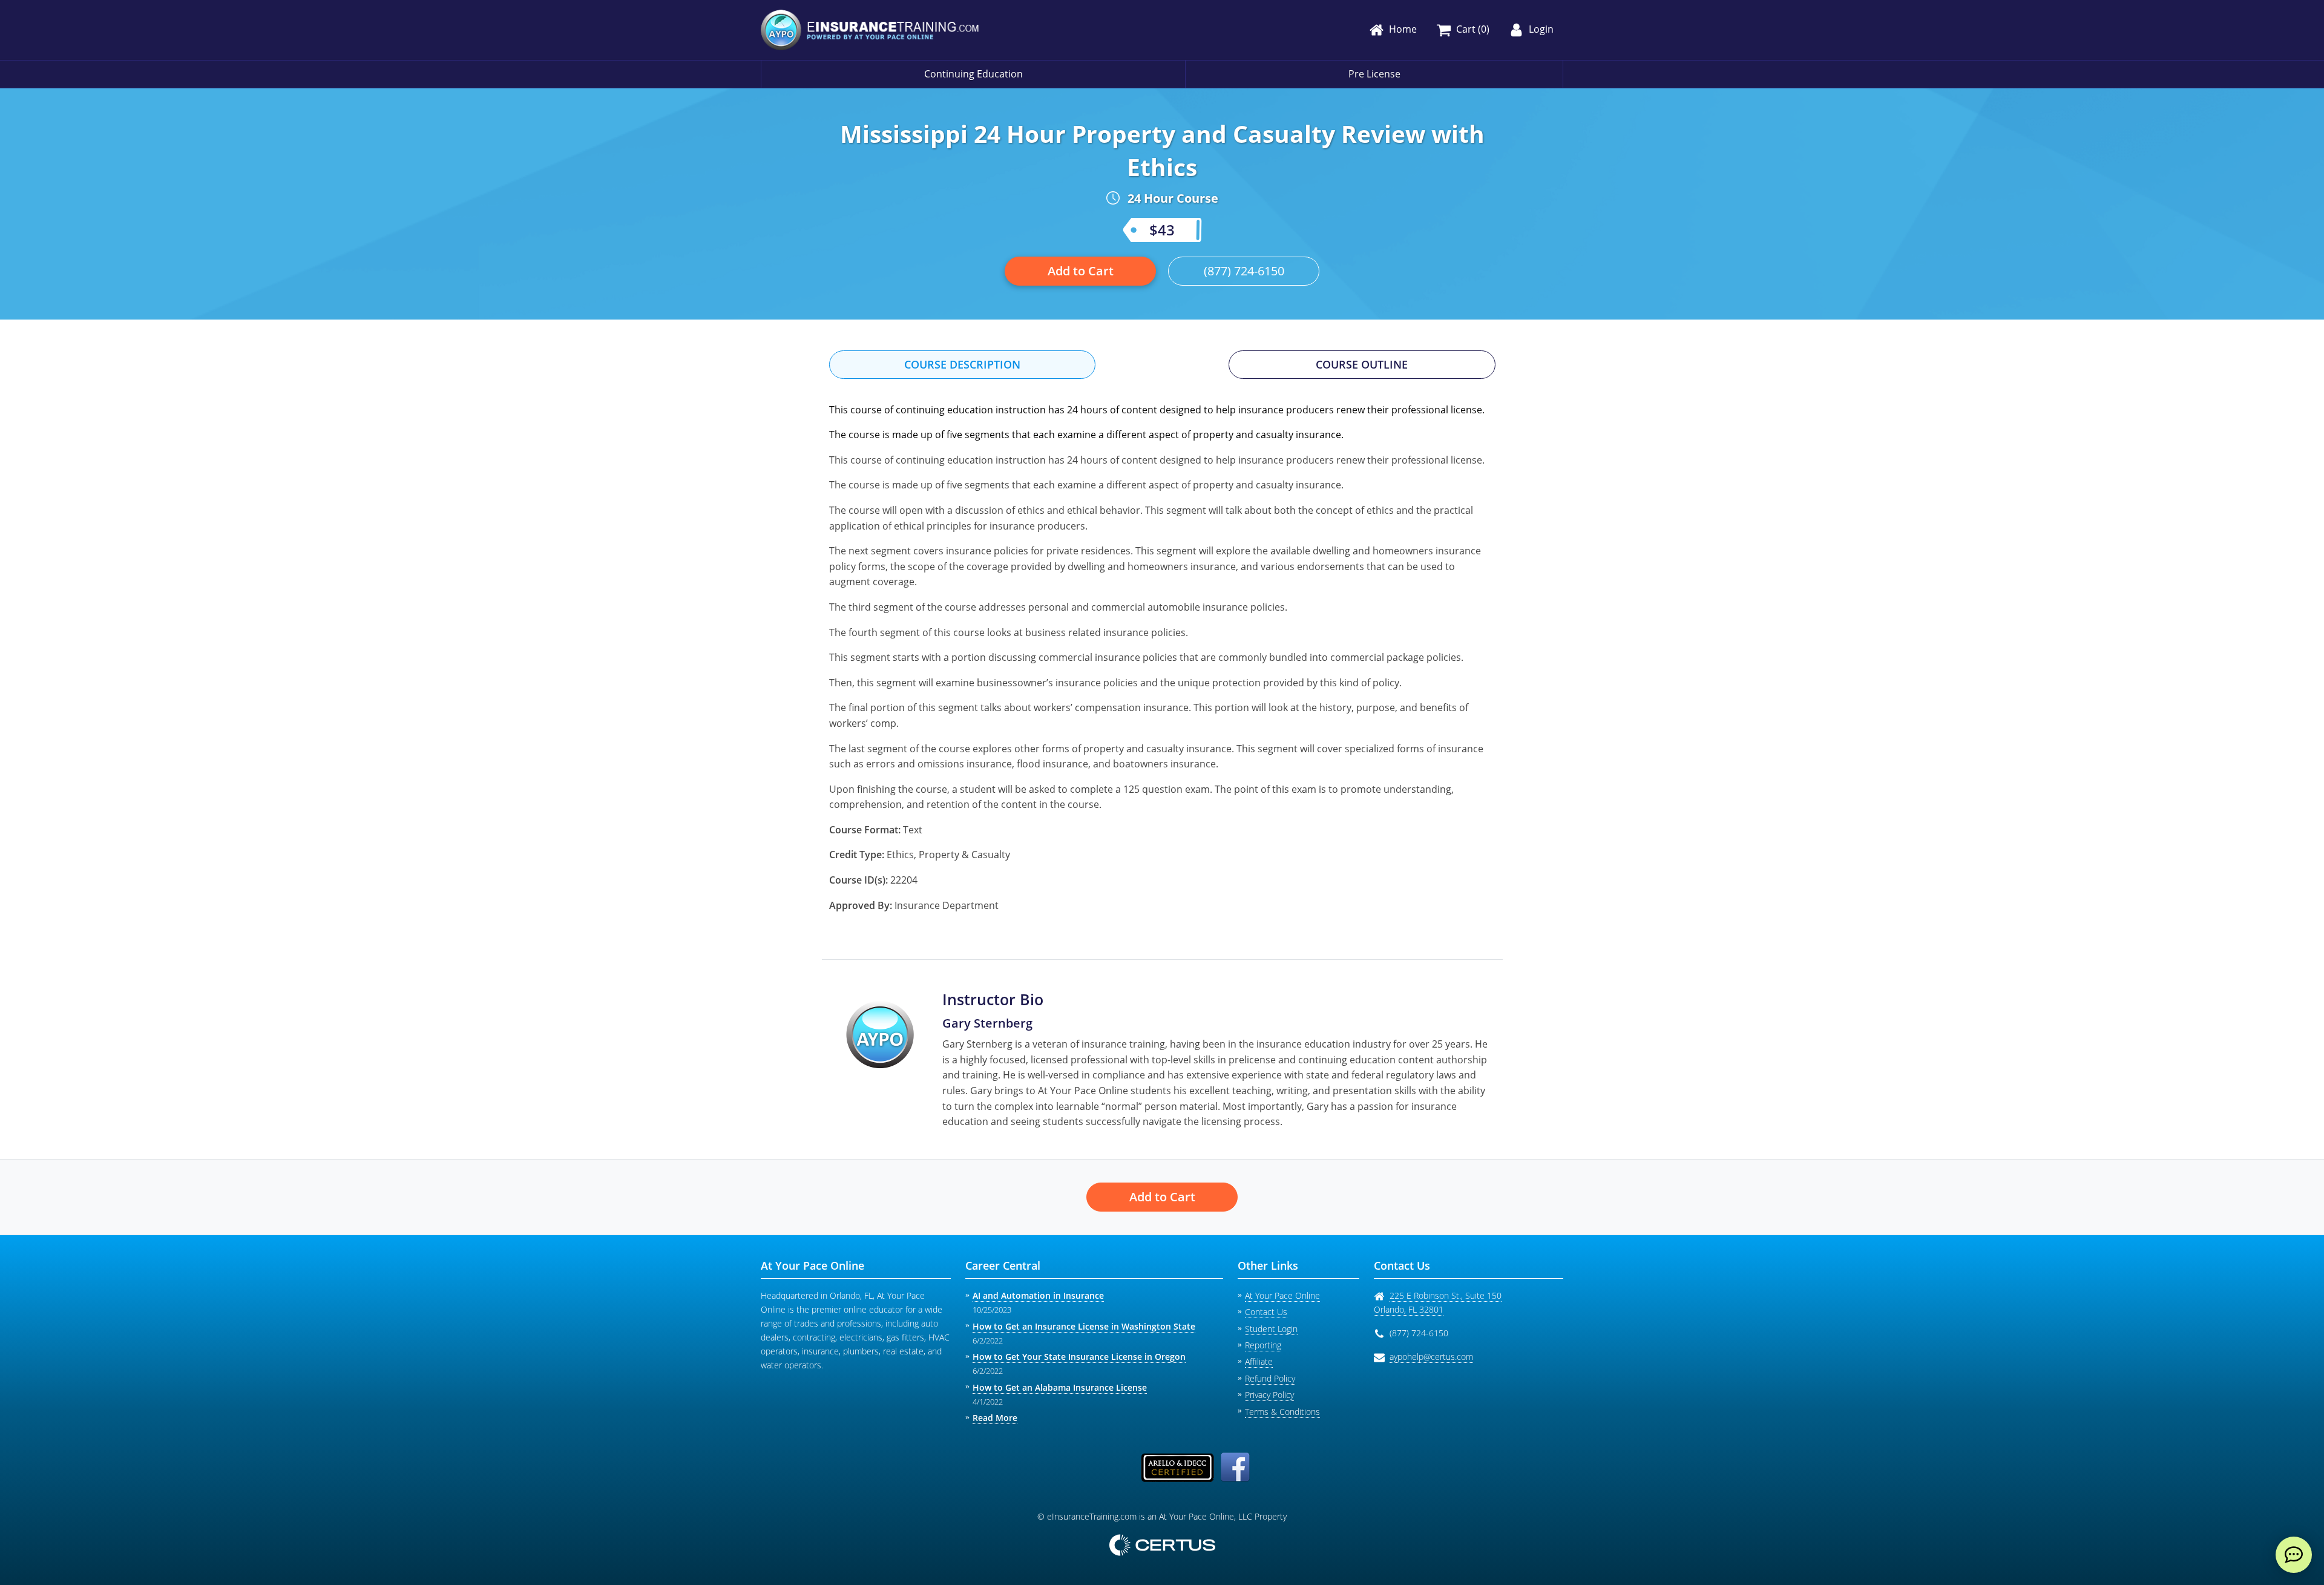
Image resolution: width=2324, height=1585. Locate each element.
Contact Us (1266, 1312)
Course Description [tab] (962, 364)
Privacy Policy (1269, 1395)
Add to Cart (1081, 271)
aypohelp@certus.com (1431, 1357)
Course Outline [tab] (1362, 364)
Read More (995, 1418)
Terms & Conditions (1282, 1412)
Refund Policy (1270, 1378)
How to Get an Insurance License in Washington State (1084, 1326)
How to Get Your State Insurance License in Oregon (1079, 1357)
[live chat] (2294, 1555)
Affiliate (1259, 1361)
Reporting (1263, 1345)
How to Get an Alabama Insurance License (1060, 1387)
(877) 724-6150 (1244, 271)
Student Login (1271, 1329)
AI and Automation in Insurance (1038, 1295)
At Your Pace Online (1282, 1295)
